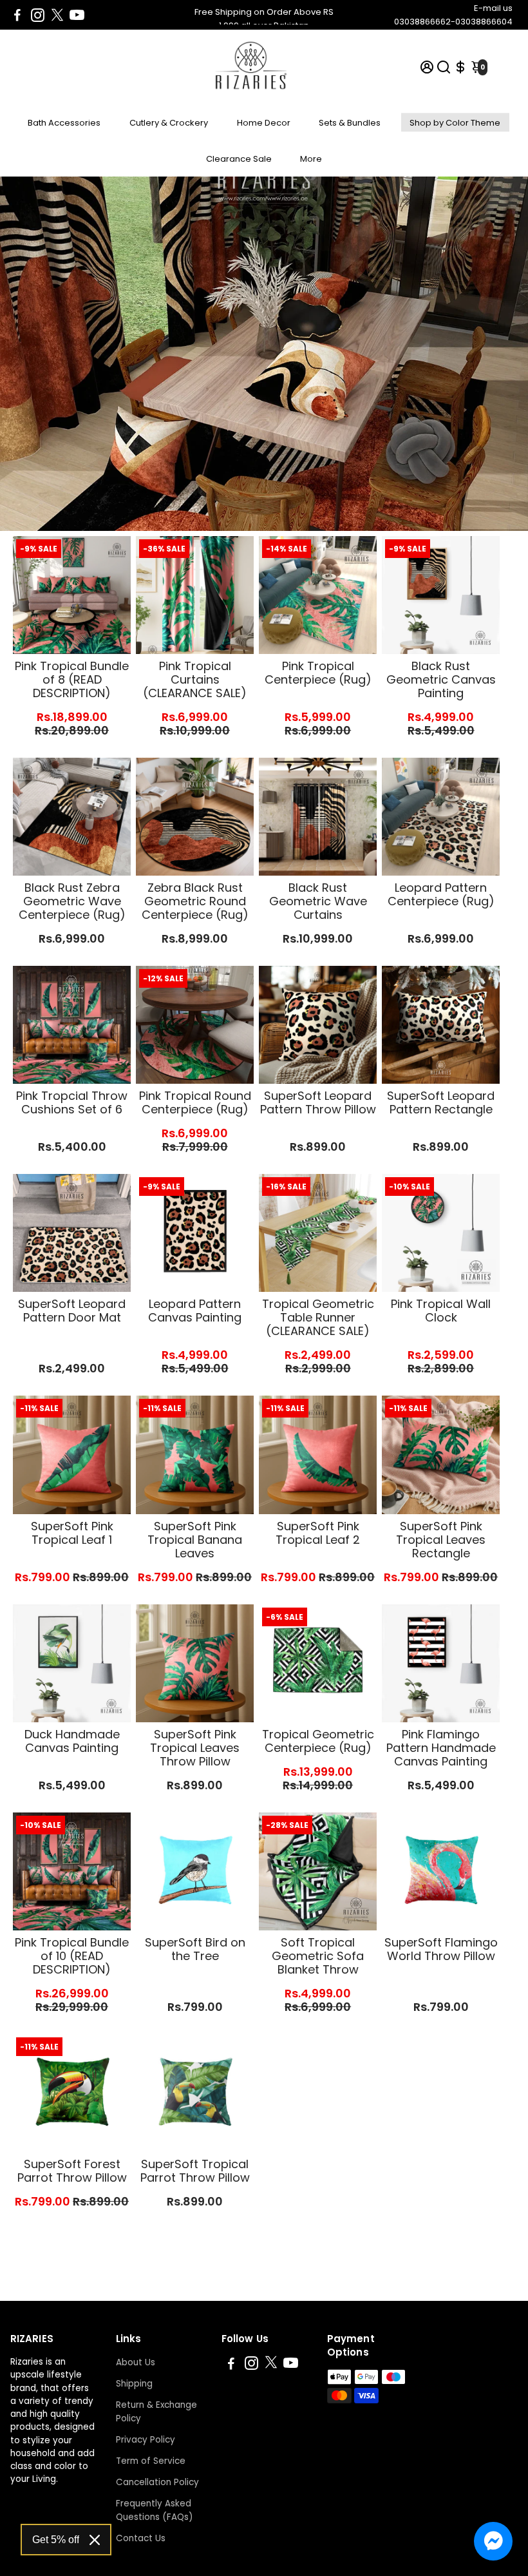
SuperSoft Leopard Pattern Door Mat (72, 1311)
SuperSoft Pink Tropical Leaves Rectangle (441, 1540)
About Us (136, 2362)
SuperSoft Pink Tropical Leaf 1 (72, 1533)
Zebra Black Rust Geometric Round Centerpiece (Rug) (195, 901)
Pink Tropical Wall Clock (441, 1311)
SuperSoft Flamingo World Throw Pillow (441, 1949)
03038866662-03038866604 (453, 22)
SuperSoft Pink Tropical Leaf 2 (318, 1533)
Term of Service (151, 2461)
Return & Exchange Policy (156, 2412)
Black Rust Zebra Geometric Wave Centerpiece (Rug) (72, 901)
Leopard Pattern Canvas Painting (195, 1311)
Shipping (134, 2384)
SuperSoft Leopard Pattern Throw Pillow (318, 1102)
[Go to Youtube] (77, 15)
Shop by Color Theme (455, 123)
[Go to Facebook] (17, 15)
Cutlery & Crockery (169, 123)
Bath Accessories (64, 123)
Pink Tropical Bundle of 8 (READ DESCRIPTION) (72, 679)
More (311, 159)
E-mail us (493, 8)
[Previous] (159, 592)
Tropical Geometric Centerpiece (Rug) (318, 1741)
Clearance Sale (239, 159)
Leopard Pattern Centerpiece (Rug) (441, 894)
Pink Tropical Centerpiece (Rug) (318, 673)
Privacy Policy (146, 2440)
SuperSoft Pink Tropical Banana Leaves (195, 1540)
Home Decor (264, 123)
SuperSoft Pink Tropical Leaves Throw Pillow (195, 1748)
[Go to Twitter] (57, 15)
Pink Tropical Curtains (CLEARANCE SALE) (195, 679)
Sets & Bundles (350, 123)
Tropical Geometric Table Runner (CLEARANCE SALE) (318, 1317)
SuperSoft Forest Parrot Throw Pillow (72, 2171)
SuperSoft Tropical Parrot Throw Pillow (195, 2171)
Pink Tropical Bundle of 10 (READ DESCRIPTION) (72, 1956)
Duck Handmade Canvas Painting (72, 1741)
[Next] (231, 592)
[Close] (95, 2540)
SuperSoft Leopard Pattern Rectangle (441, 1102)
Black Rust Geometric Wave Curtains (318, 901)
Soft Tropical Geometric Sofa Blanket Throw (318, 1956)
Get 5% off (56, 2540)
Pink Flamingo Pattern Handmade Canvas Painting (441, 1748)
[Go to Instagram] (38, 15)
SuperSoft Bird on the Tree (195, 1949)
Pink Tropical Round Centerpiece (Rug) (195, 1102)
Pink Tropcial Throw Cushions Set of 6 (72, 1102)
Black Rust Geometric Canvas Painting (441, 679)
